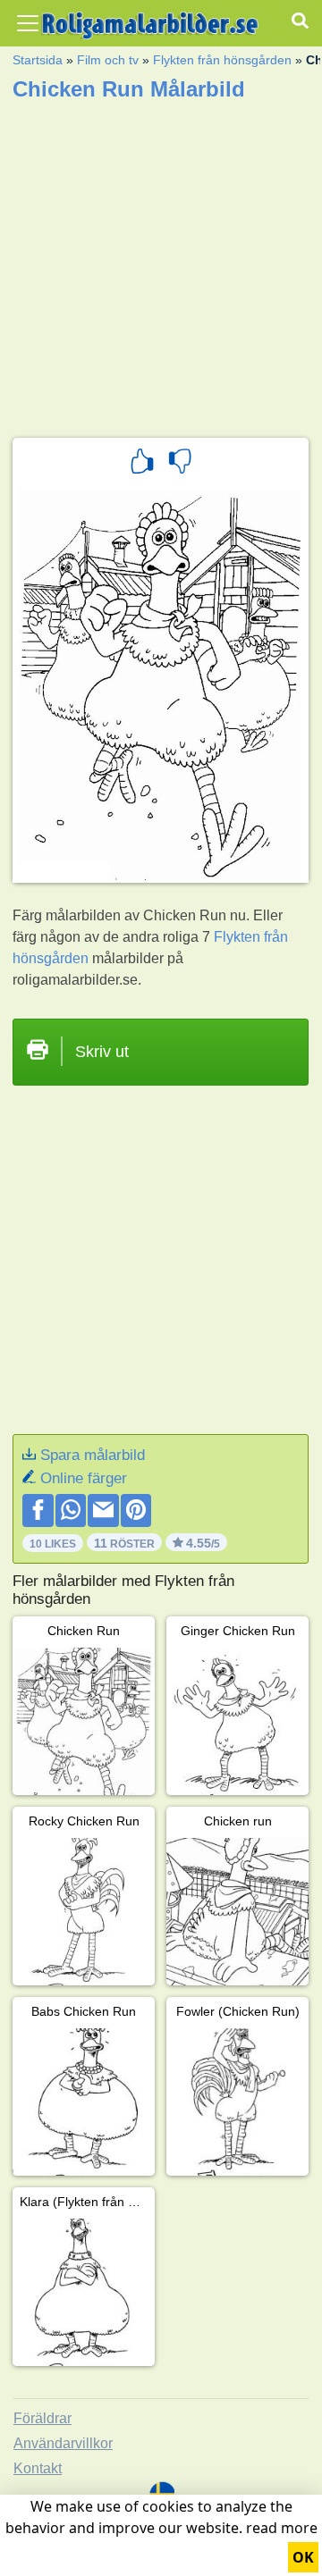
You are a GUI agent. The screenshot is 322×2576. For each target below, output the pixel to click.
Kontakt (38, 2468)
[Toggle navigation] (28, 23)
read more (282, 2528)
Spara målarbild (93, 1455)
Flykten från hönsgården (222, 60)
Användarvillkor (63, 2443)
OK (303, 2557)
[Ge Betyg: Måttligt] (180, 464)
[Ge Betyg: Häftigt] (142, 464)
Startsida (38, 60)
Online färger (84, 1478)
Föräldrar (42, 2418)
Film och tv (108, 60)
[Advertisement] (161, 264)
